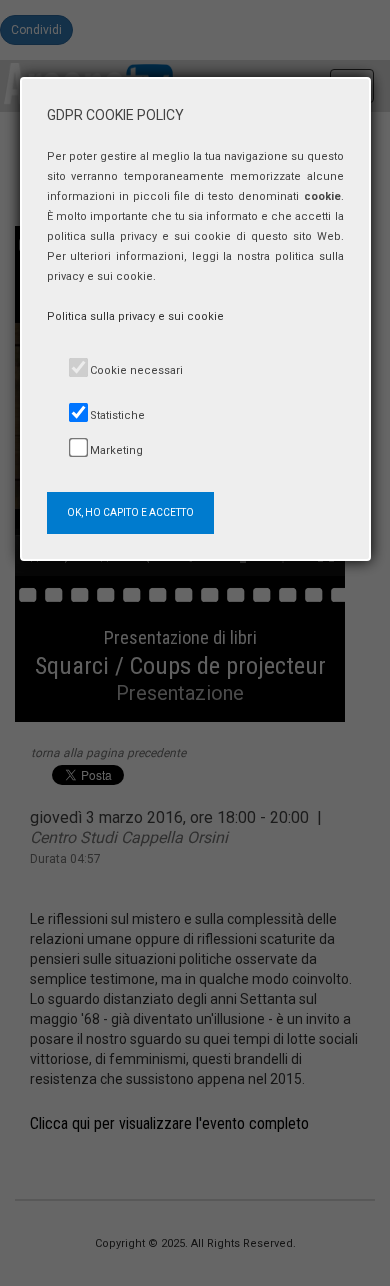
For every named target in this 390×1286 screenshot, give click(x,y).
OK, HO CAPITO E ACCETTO (130, 512)
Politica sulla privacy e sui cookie (135, 316)
